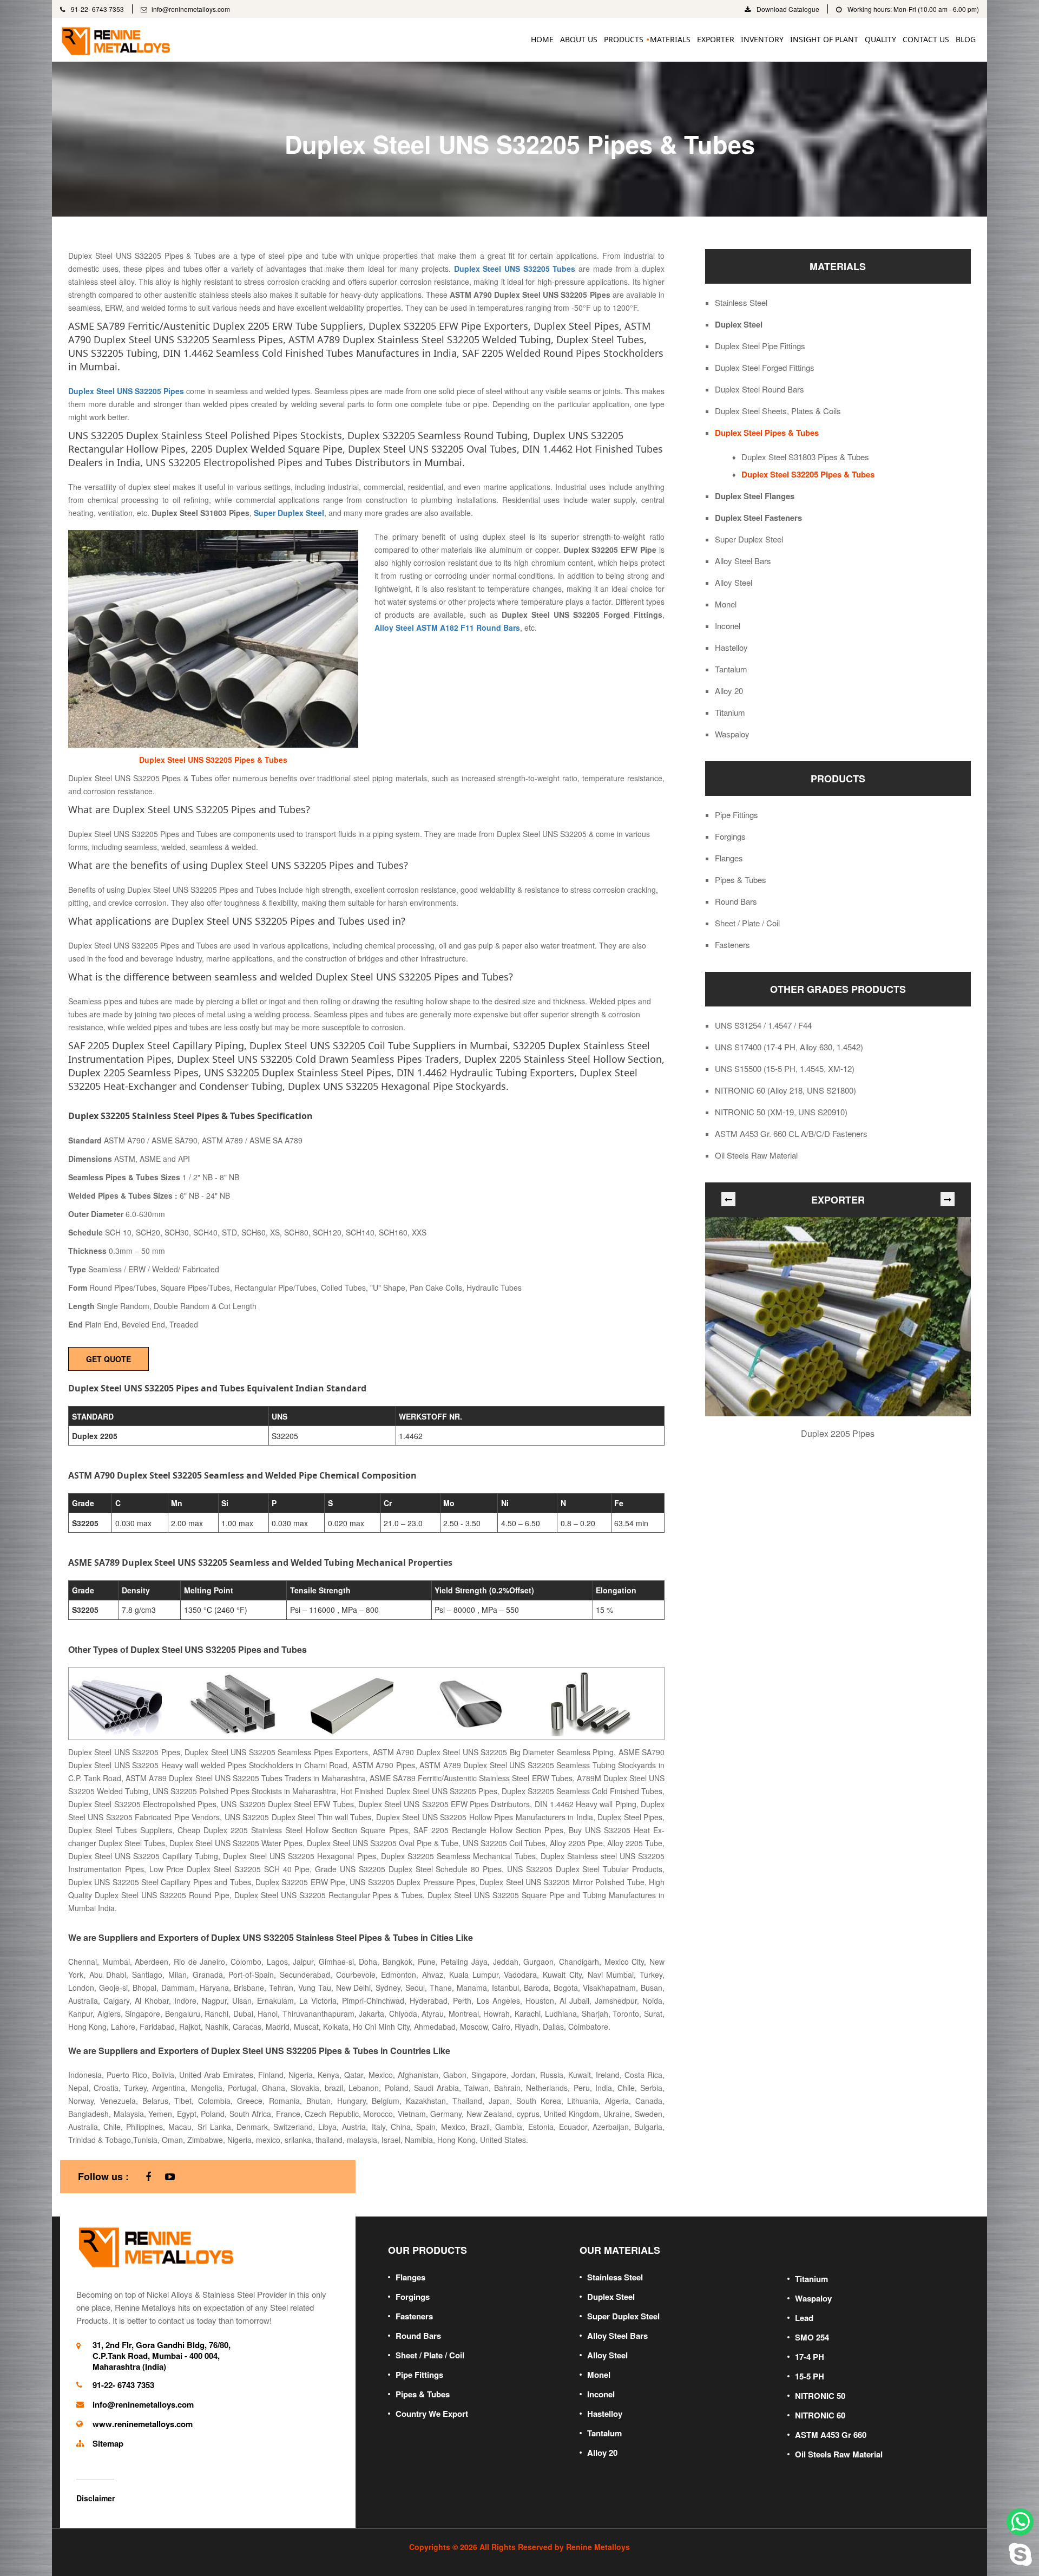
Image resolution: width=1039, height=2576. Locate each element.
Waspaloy (732, 734)
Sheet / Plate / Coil (747, 923)
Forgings (730, 836)
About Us (579, 39)
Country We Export (432, 2414)
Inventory (762, 39)
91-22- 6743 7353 (97, 9)
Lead (804, 2318)
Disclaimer (96, 2498)
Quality (880, 39)
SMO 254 (812, 2337)
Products (624, 39)
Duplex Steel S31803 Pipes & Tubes (805, 457)
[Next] (948, 1199)
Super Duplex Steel (749, 539)
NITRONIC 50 (820, 2396)
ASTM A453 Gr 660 (831, 2435)
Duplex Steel (739, 324)
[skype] (1020, 2552)
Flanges (729, 858)
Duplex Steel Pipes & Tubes (767, 433)
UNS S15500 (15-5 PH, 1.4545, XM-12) (785, 1069)
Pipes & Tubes (741, 880)
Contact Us (926, 39)
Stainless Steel (741, 303)
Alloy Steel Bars (743, 561)
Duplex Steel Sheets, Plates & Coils (778, 411)
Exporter (716, 39)
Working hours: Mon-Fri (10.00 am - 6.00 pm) (912, 9)
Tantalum (731, 669)
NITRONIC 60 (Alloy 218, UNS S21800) (785, 1090)
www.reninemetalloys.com (143, 2424)
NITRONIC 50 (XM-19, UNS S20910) (781, 1112)
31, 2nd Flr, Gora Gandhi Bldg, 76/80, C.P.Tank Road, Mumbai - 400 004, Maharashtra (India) (162, 2356)
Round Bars (736, 901)
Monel (726, 604)
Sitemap (108, 2443)
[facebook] (148, 2177)
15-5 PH (810, 2376)
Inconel (728, 626)
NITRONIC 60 (820, 2415)
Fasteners (732, 945)
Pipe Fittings (736, 815)
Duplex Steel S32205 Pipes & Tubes (808, 474)
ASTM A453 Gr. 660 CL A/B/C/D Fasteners (791, 1134)
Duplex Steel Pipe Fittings (760, 346)
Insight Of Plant (824, 39)
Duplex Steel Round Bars (759, 389)
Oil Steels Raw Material (756, 1155)
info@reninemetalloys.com (191, 9)
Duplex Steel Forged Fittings (765, 368)
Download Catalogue (787, 9)
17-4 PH (810, 2357)
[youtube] (170, 2177)
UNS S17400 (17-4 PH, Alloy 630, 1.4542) (789, 1047)
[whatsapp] (1020, 2522)
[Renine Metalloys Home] (157, 2246)
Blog (966, 39)
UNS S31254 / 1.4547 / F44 (763, 1025)
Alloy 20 (729, 691)
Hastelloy (731, 648)
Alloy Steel (734, 583)
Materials (670, 39)
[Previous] (728, 1199)
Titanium (730, 712)
